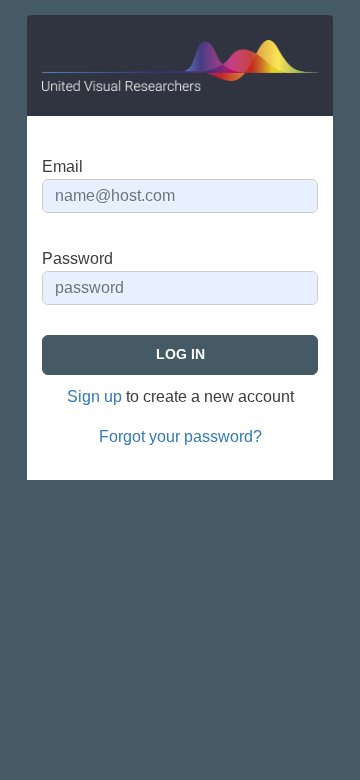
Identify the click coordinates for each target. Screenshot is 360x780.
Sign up (94, 396)
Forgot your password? (180, 436)
